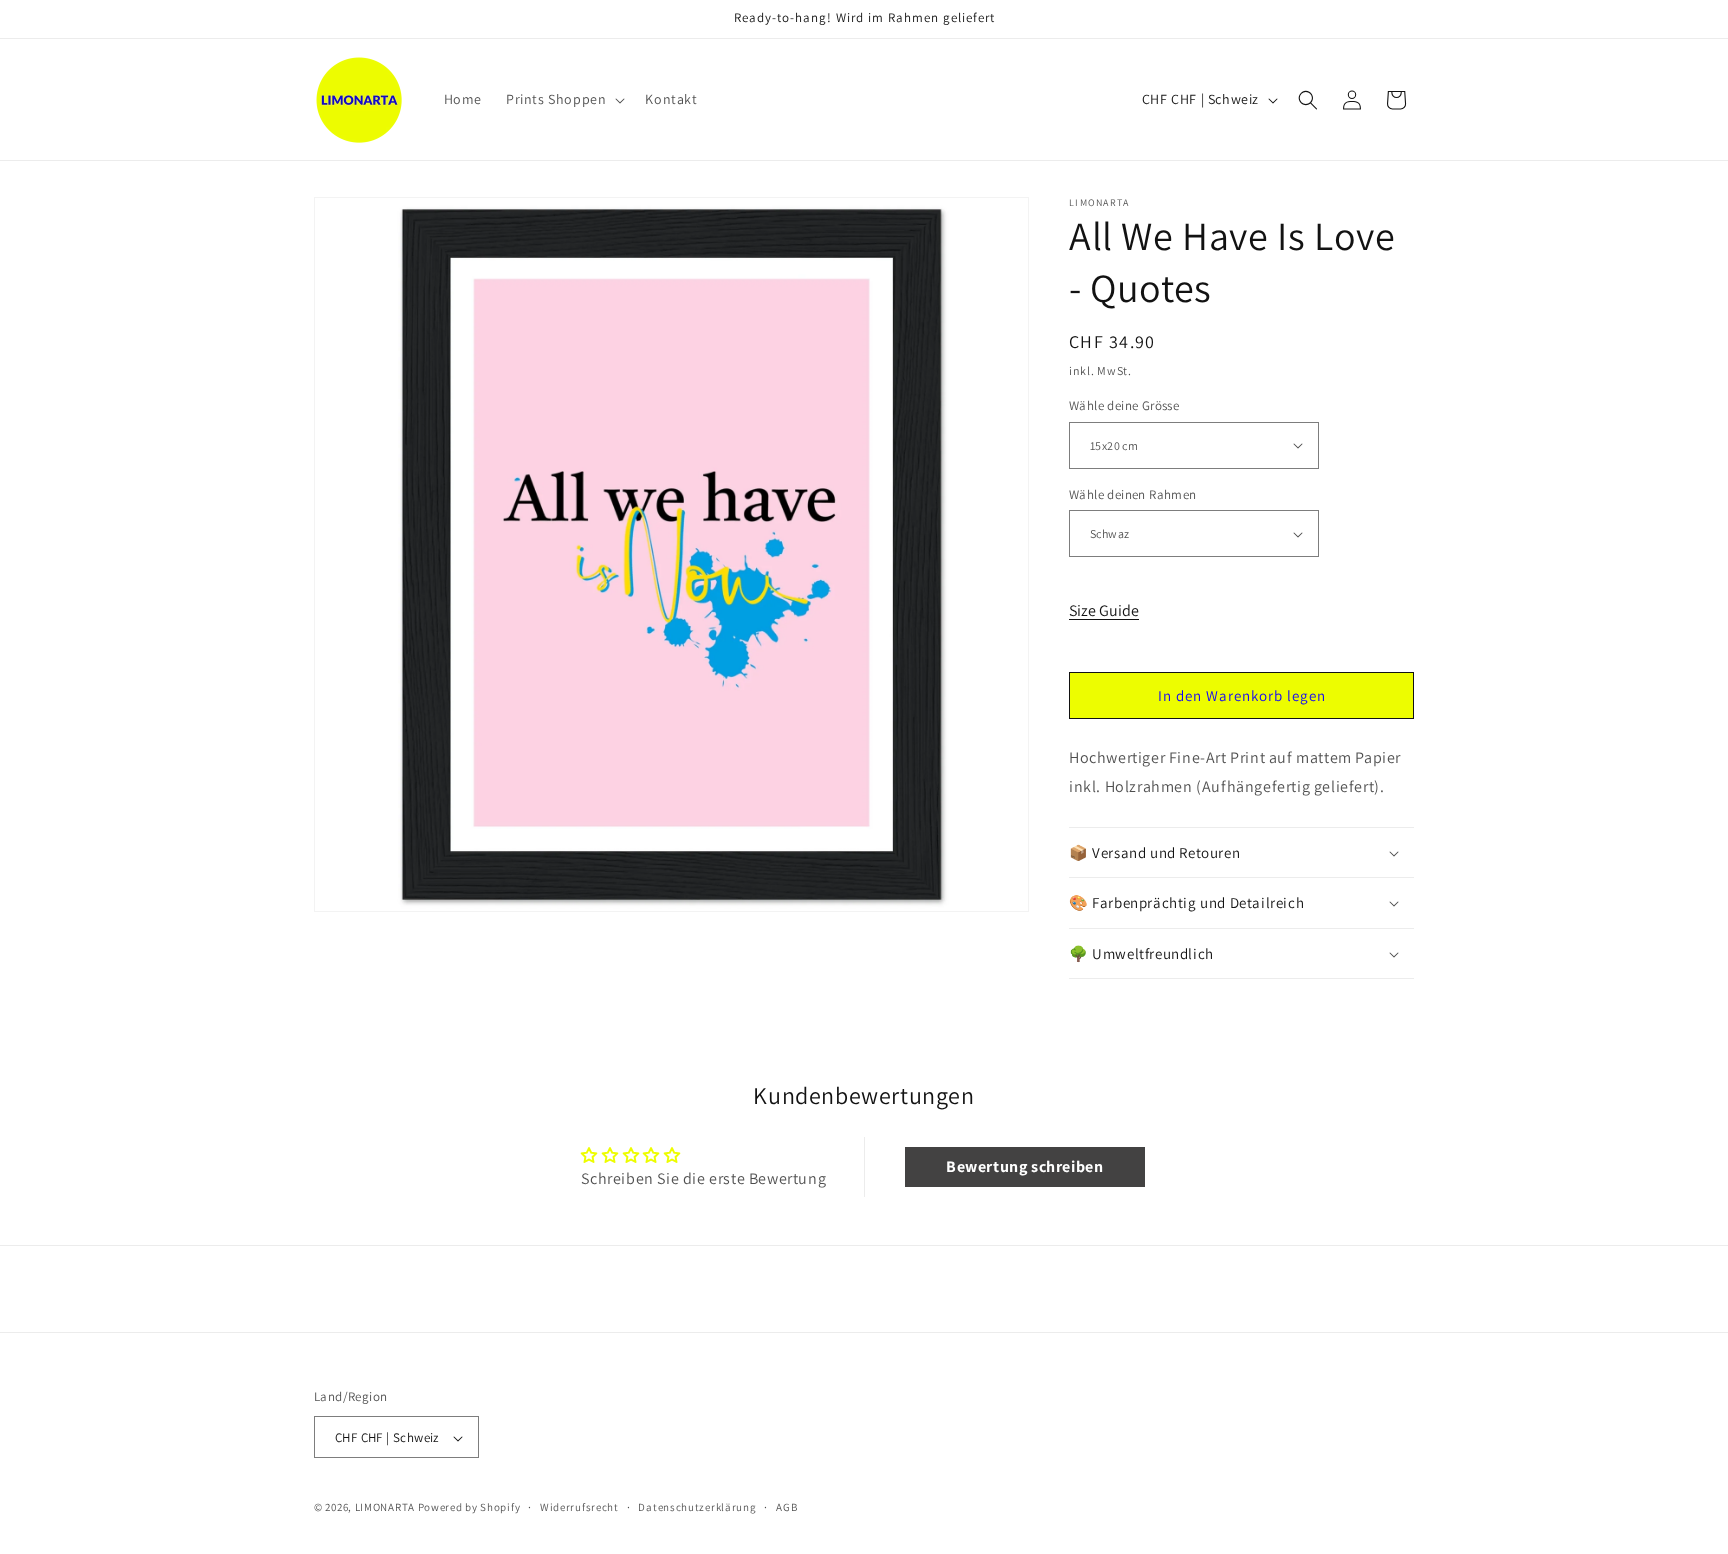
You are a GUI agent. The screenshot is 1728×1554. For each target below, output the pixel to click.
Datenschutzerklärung (697, 1507)
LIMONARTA (385, 1508)
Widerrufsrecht (579, 1507)
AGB (786, 1507)
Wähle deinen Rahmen (1133, 494)
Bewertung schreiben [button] (1024, 1166)
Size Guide (1104, 610)
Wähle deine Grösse (1124, 405)
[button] (563, 99)
